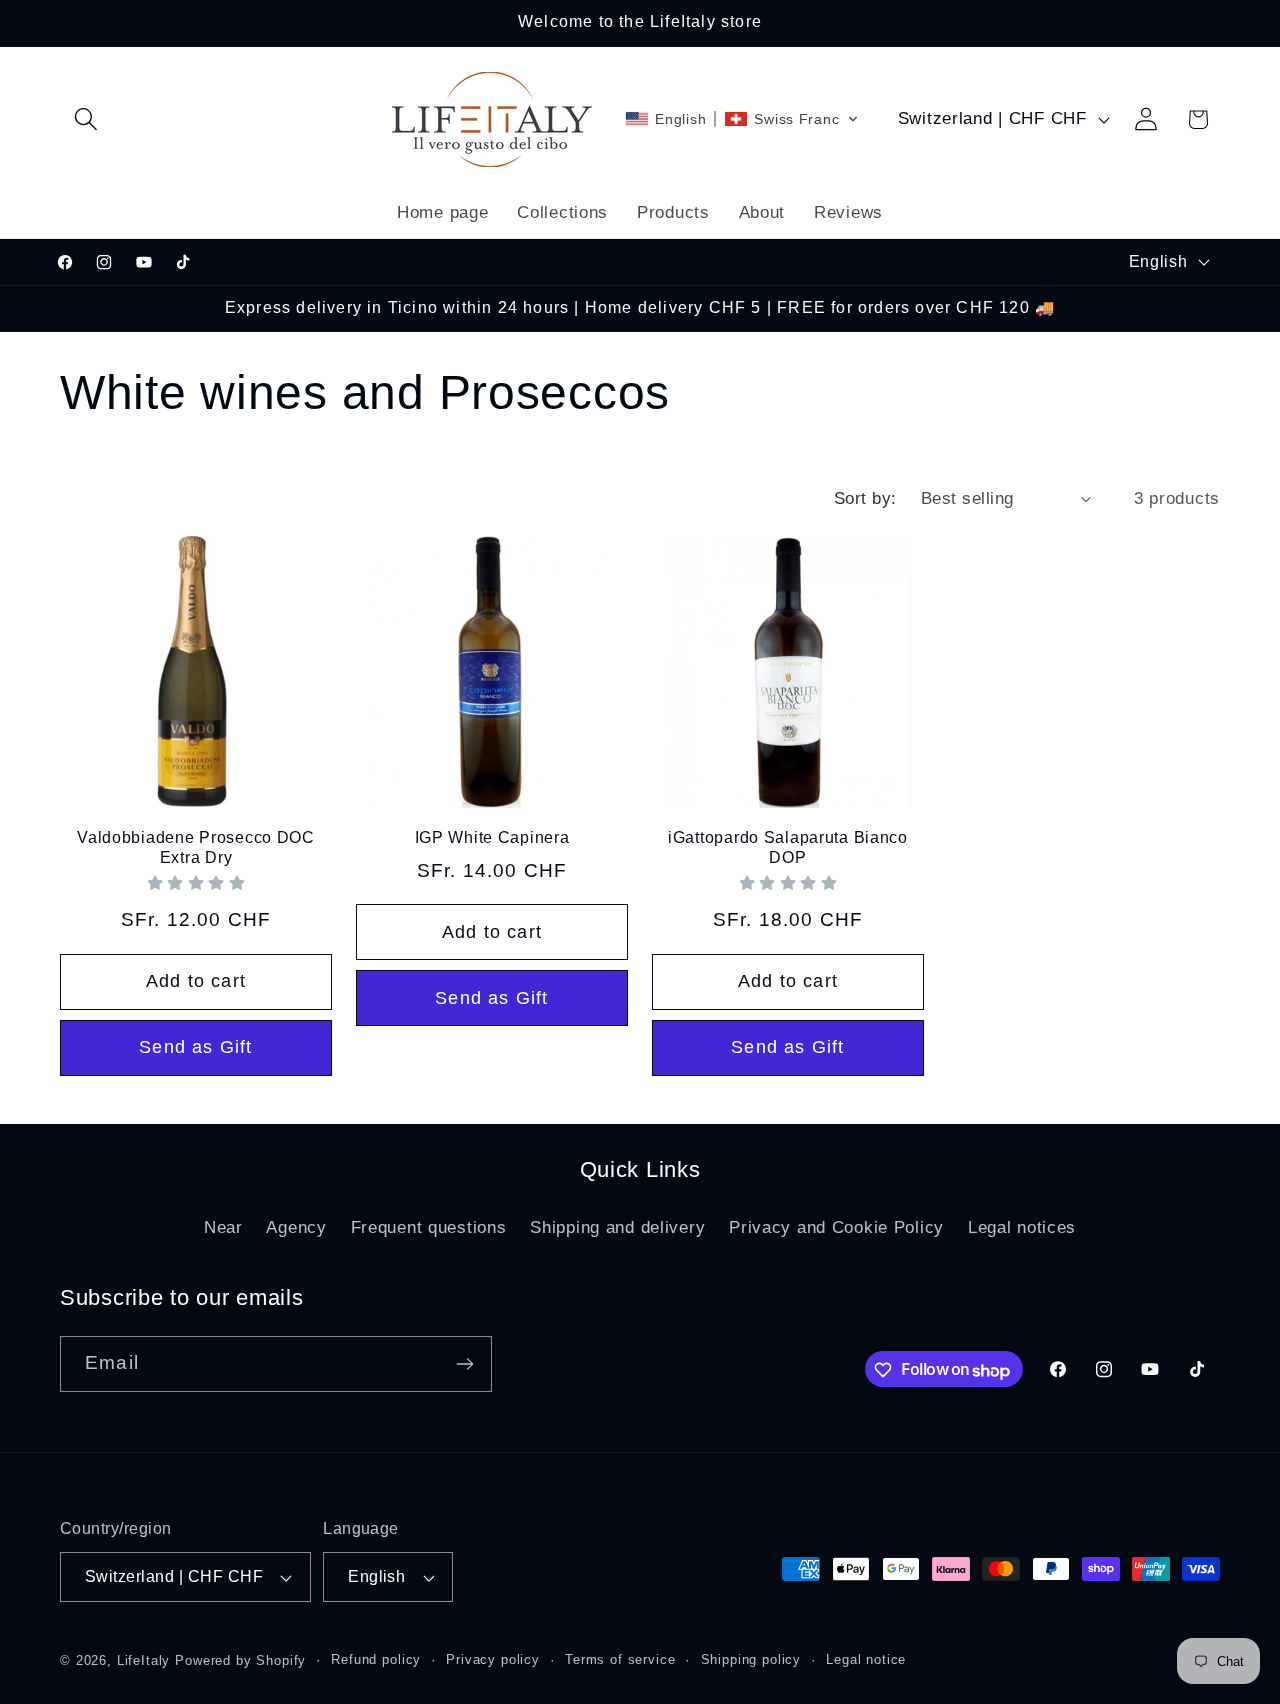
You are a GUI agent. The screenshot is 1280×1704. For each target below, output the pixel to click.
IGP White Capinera (492, 837)
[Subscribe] (464, 1364)
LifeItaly (144, 1660)
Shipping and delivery (617, 1227)
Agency (296, 1227)
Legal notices (1022, 1227)
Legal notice (866, 1659)
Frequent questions (429, 1227)
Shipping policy (751, 1659)
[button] (86, 119)
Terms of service (620, 1659)
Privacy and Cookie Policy (836, 1227)
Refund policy (376, 1659)
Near (223, 1227)
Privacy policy (493, 1659)
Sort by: (865, 498)
